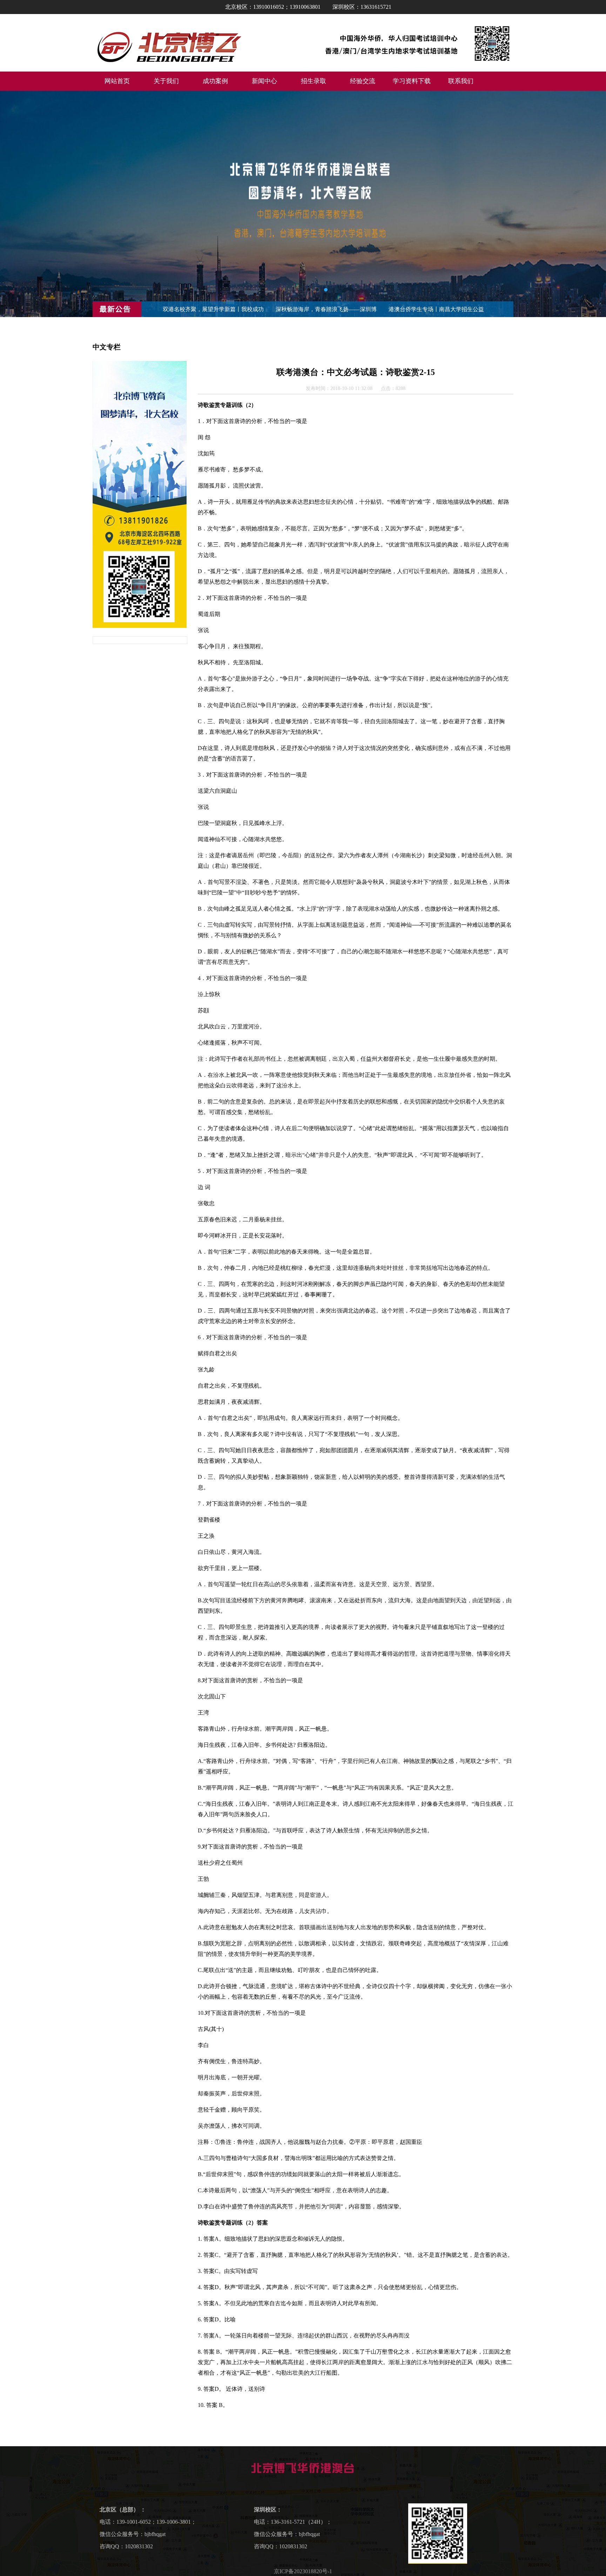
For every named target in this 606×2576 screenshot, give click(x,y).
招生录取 (314, 81)
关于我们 (166, 81)
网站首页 (117, 81)
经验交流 (363, 81)
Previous (12, 204)
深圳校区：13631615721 (362, 7)
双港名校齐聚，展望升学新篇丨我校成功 (213, 309)
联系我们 (461, 81)
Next (594, 204)
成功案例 (215, 81)
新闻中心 (264, 81)
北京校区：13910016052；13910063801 (273, 7)
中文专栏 (107, 347)
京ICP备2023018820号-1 (303, 2571)
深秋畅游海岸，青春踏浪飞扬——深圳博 (326, 309)
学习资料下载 (412, 81)
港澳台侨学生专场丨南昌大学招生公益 (436, 309)
